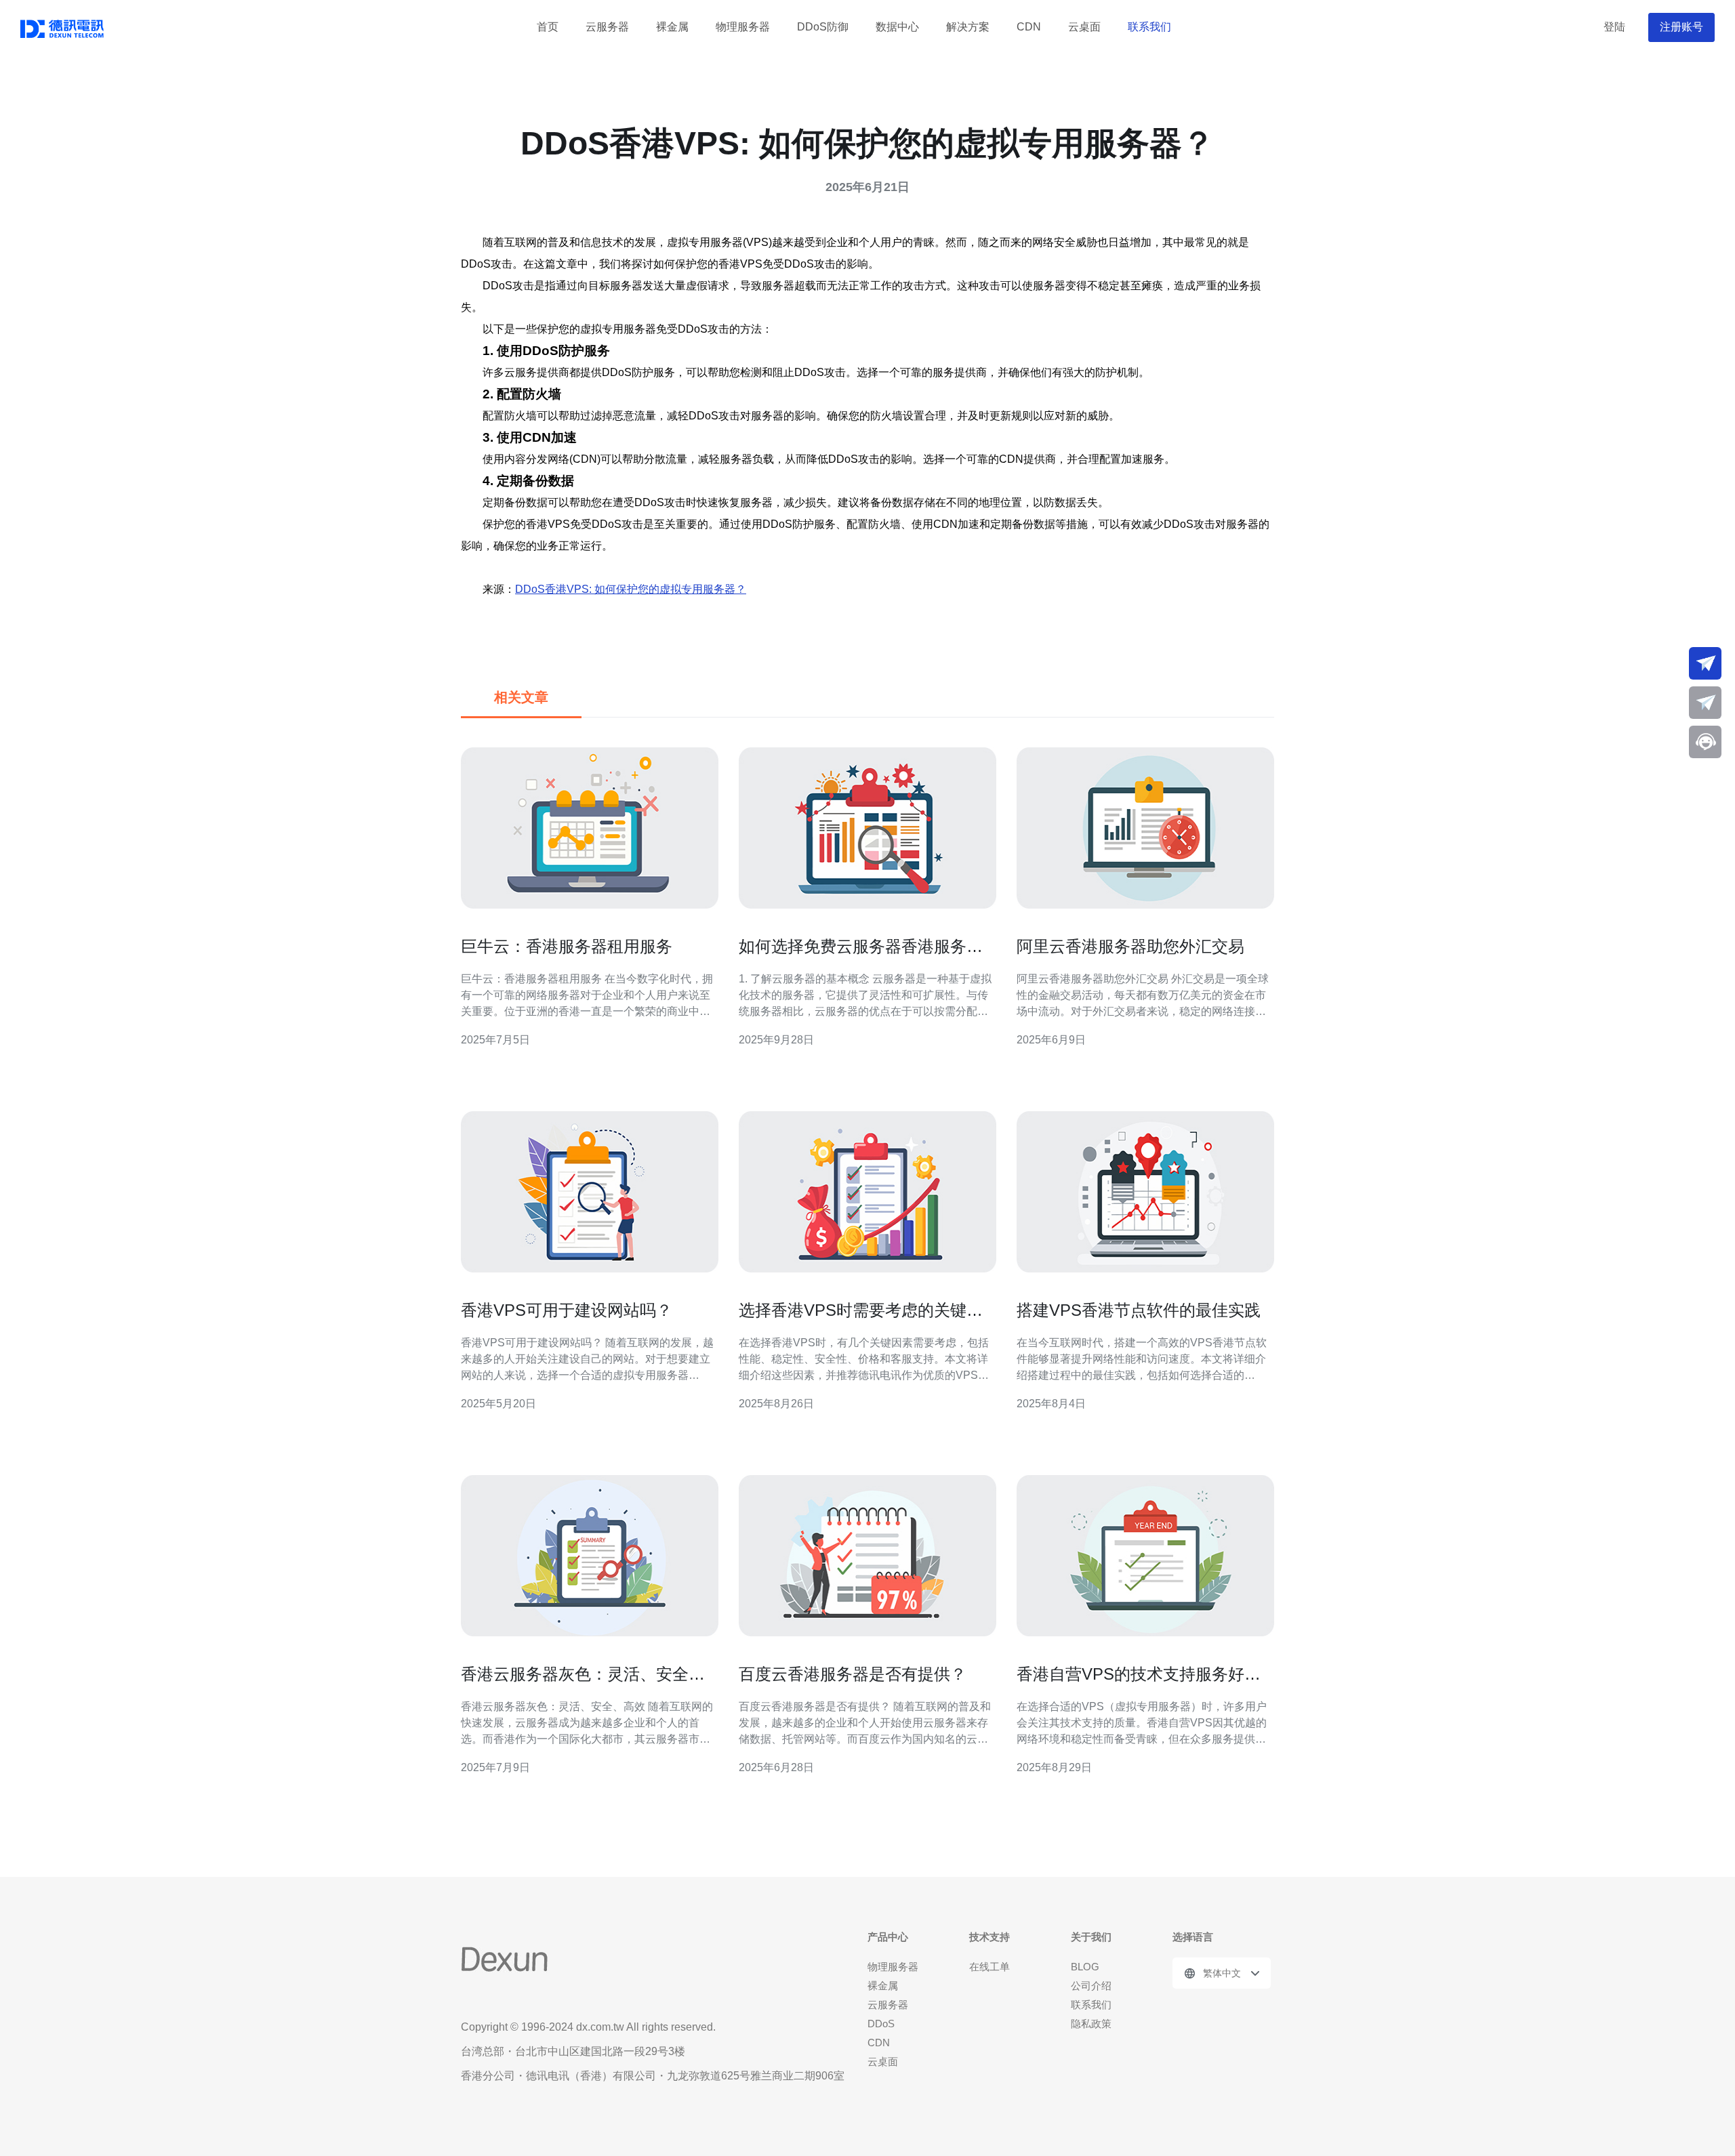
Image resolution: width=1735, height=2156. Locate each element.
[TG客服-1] (1705, 663)
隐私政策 (1091, 2024)
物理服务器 (743, 27)
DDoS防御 (823, 27)
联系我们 (1149, 27)
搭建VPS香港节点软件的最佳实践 (1139, 1310)
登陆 (1614, 27)
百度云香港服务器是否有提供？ (853, 1674)
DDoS (881, 2024)
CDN (1029, 27)
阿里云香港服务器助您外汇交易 (1130, 946)
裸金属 (672, 27)
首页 (548, 27)
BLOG (1085, 1967)
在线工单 (989, 1967)
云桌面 (1084, 27)
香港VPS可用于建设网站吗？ (567, 1310)
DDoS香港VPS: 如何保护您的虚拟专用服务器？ (631, 589)
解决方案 (968, 27)
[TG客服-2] (1705, 703)
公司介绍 (1091, 1986)
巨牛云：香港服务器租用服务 (567, 946)
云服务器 (607, 27)
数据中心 (897, 27)
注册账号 (1681, 27)
